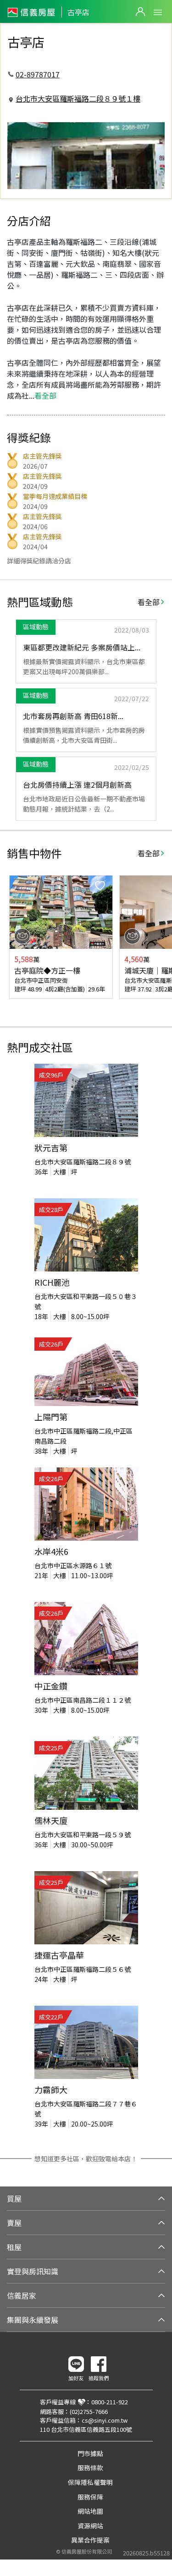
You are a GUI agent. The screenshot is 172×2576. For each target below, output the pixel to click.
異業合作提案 (90, 2540)
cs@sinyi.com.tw (105, 2420)
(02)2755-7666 (89, 2411)
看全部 (149, 602)
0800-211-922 (110, 2402)
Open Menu (158, 12)
